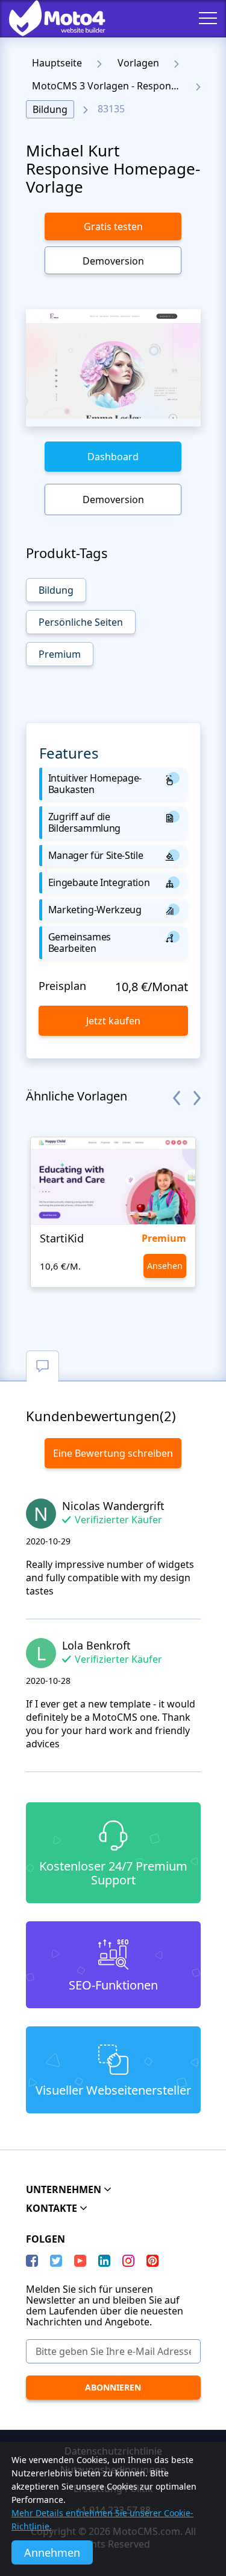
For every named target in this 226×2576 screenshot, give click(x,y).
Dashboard (113, 457)
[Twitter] (56, 2261)
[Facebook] (32, 2261)
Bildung (50, 109)
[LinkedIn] (104, 2261)
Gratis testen (113, 226)
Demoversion (113, 261)
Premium (60, 654)
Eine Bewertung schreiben (113, 1453)
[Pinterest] (152, 2261)
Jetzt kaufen (113, 1021)
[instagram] (128, 2261)
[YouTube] (80, 2261)
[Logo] (48, 18)
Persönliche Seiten (81, 622)
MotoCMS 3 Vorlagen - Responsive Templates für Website (109, 86)
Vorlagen (138, 63)
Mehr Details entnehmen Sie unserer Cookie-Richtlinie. (102, 2520)
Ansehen (165, 1266)
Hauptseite (57, 63)
